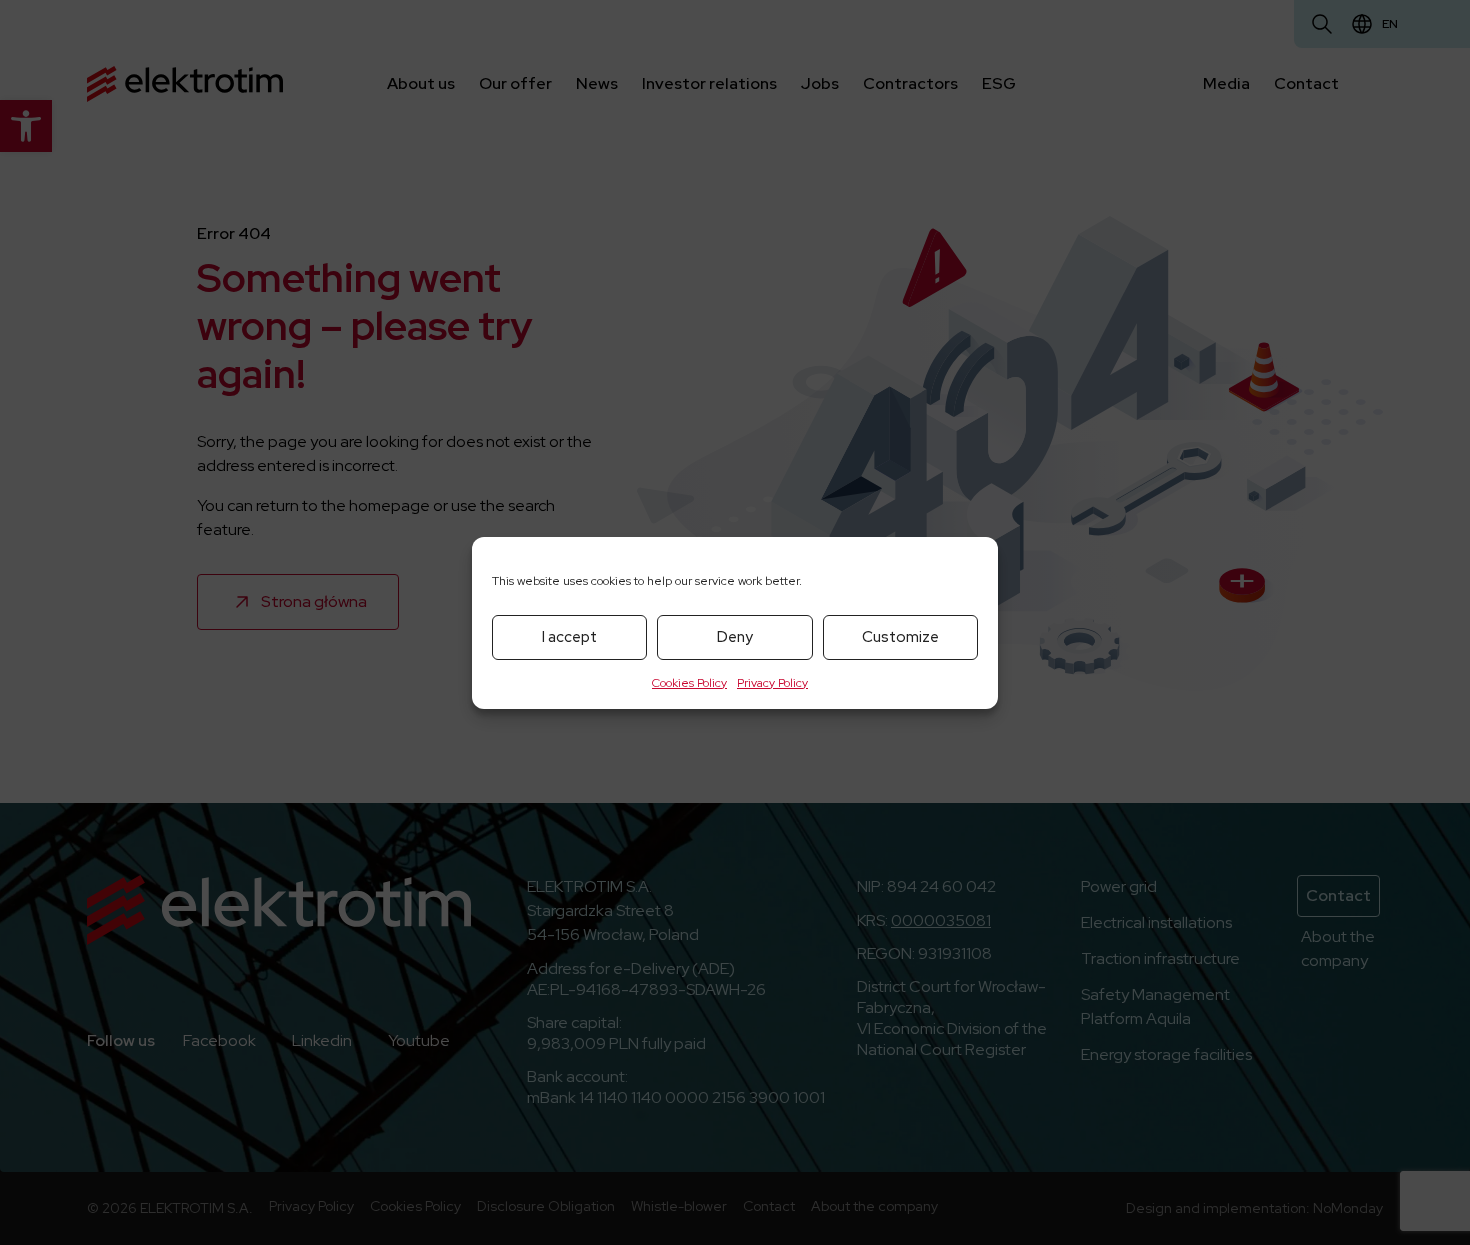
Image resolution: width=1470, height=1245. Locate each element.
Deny (735, 637)
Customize (900, 637)
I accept (569, 637)
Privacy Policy (772, 683)
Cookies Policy (689, 683)
